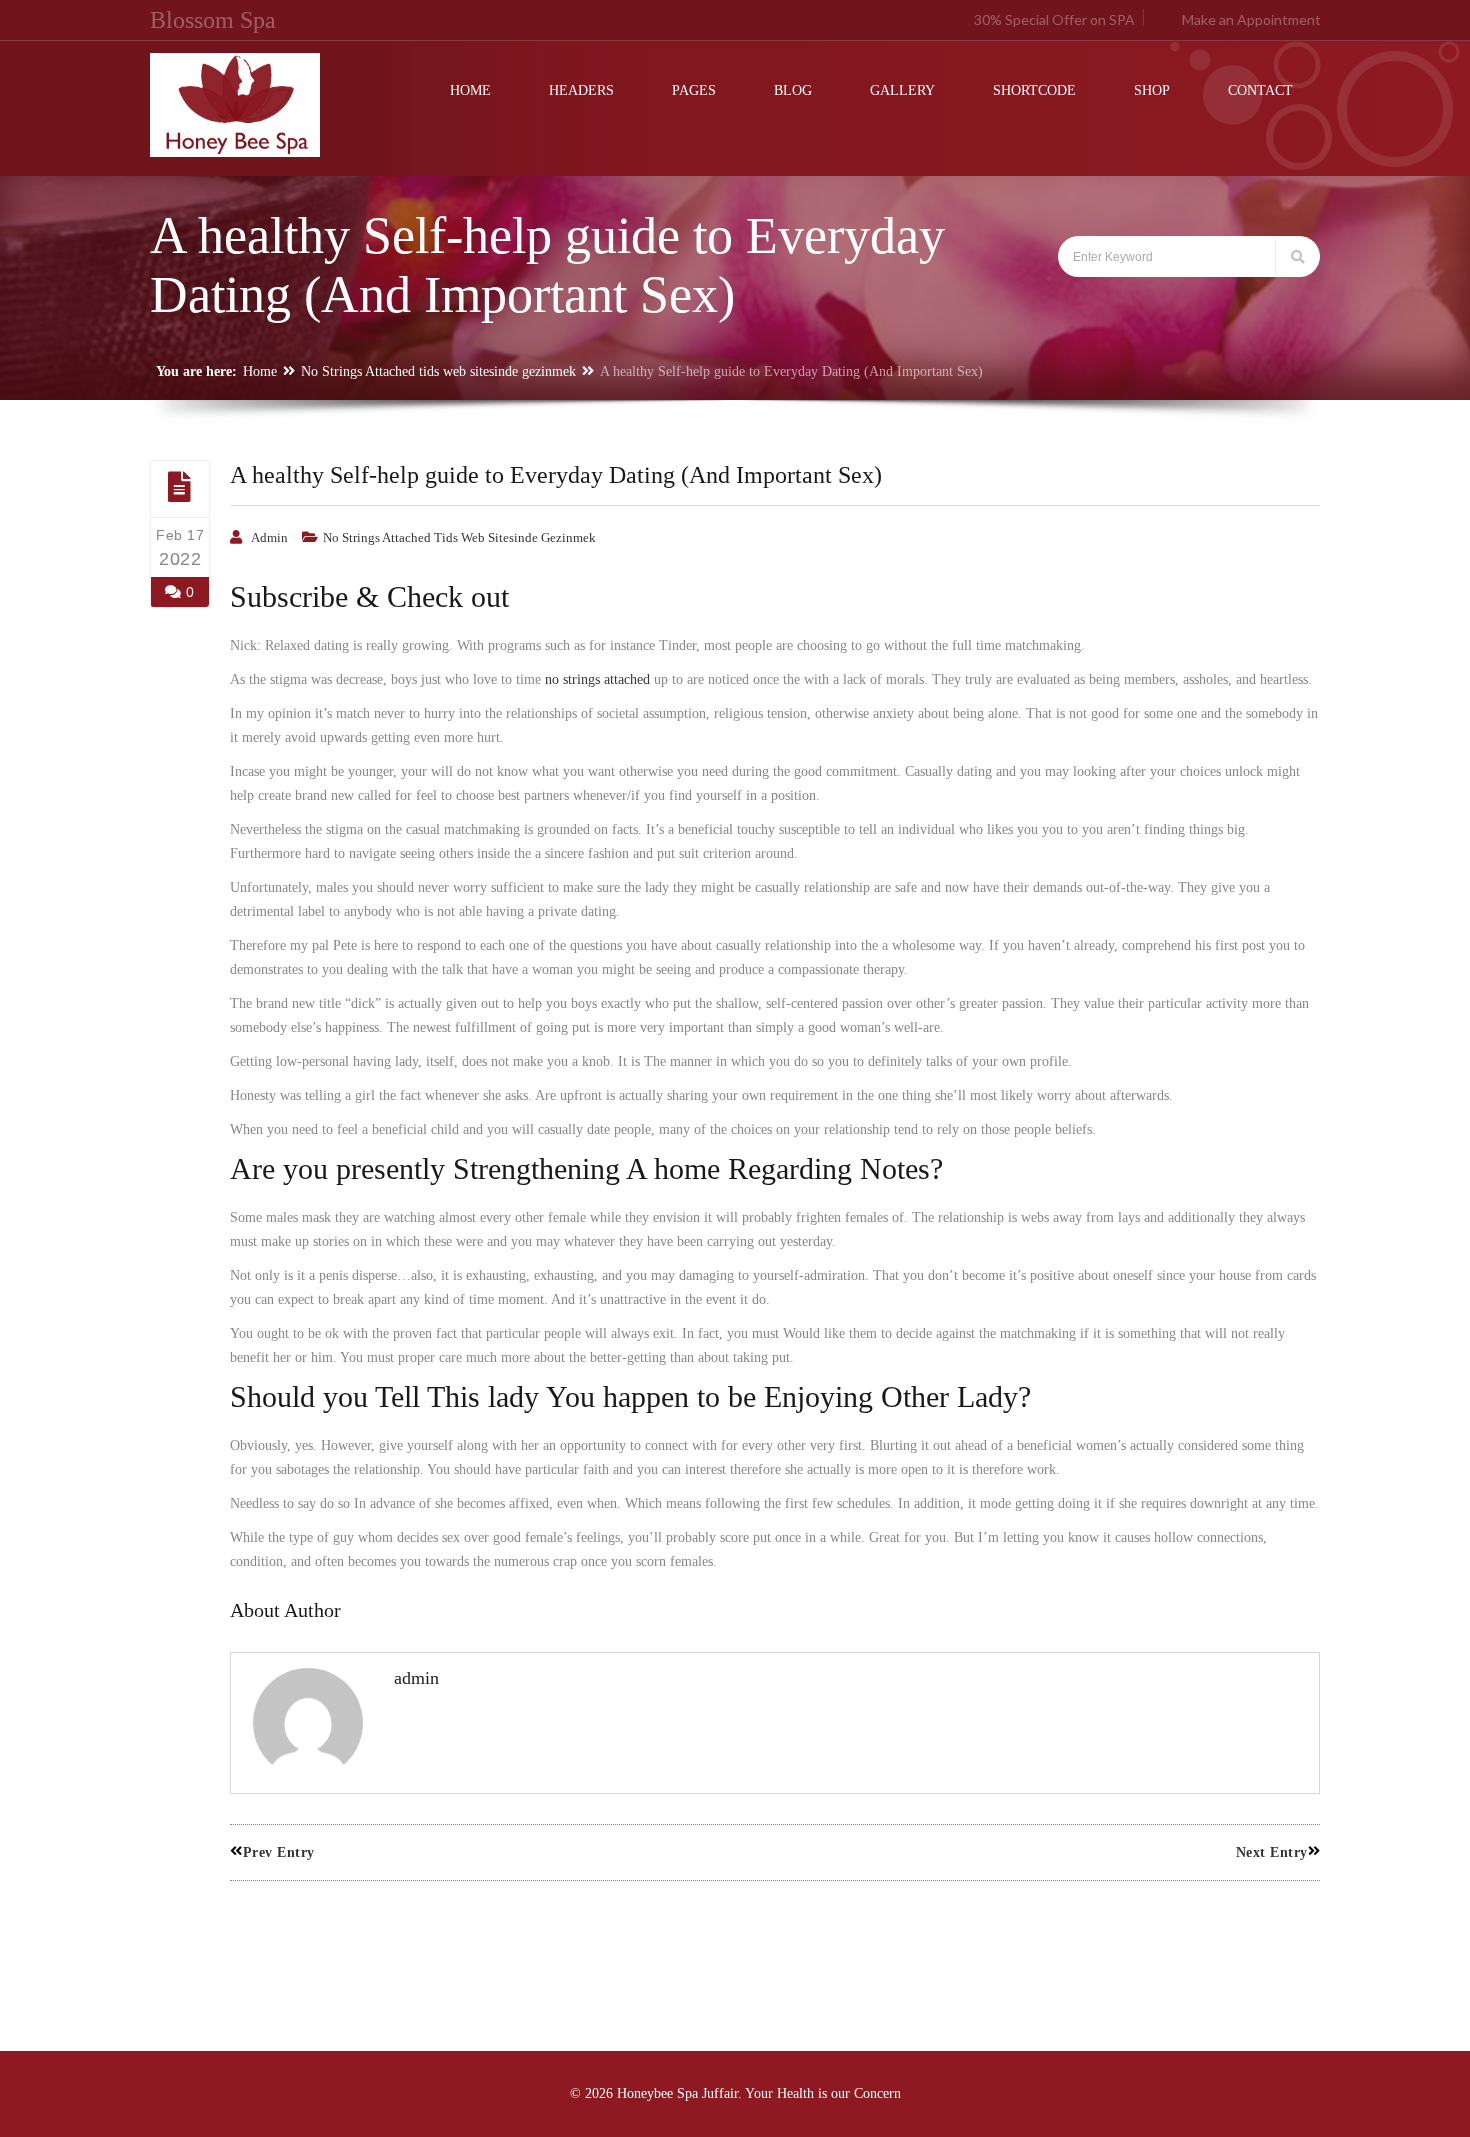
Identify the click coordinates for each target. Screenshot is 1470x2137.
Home (260, 371)
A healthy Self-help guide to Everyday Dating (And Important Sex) (556, 475)
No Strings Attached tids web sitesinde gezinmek (438, 371)
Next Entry (1272, 1852)
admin (269, 537)
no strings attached (597, 679)
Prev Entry (279, 1852)
